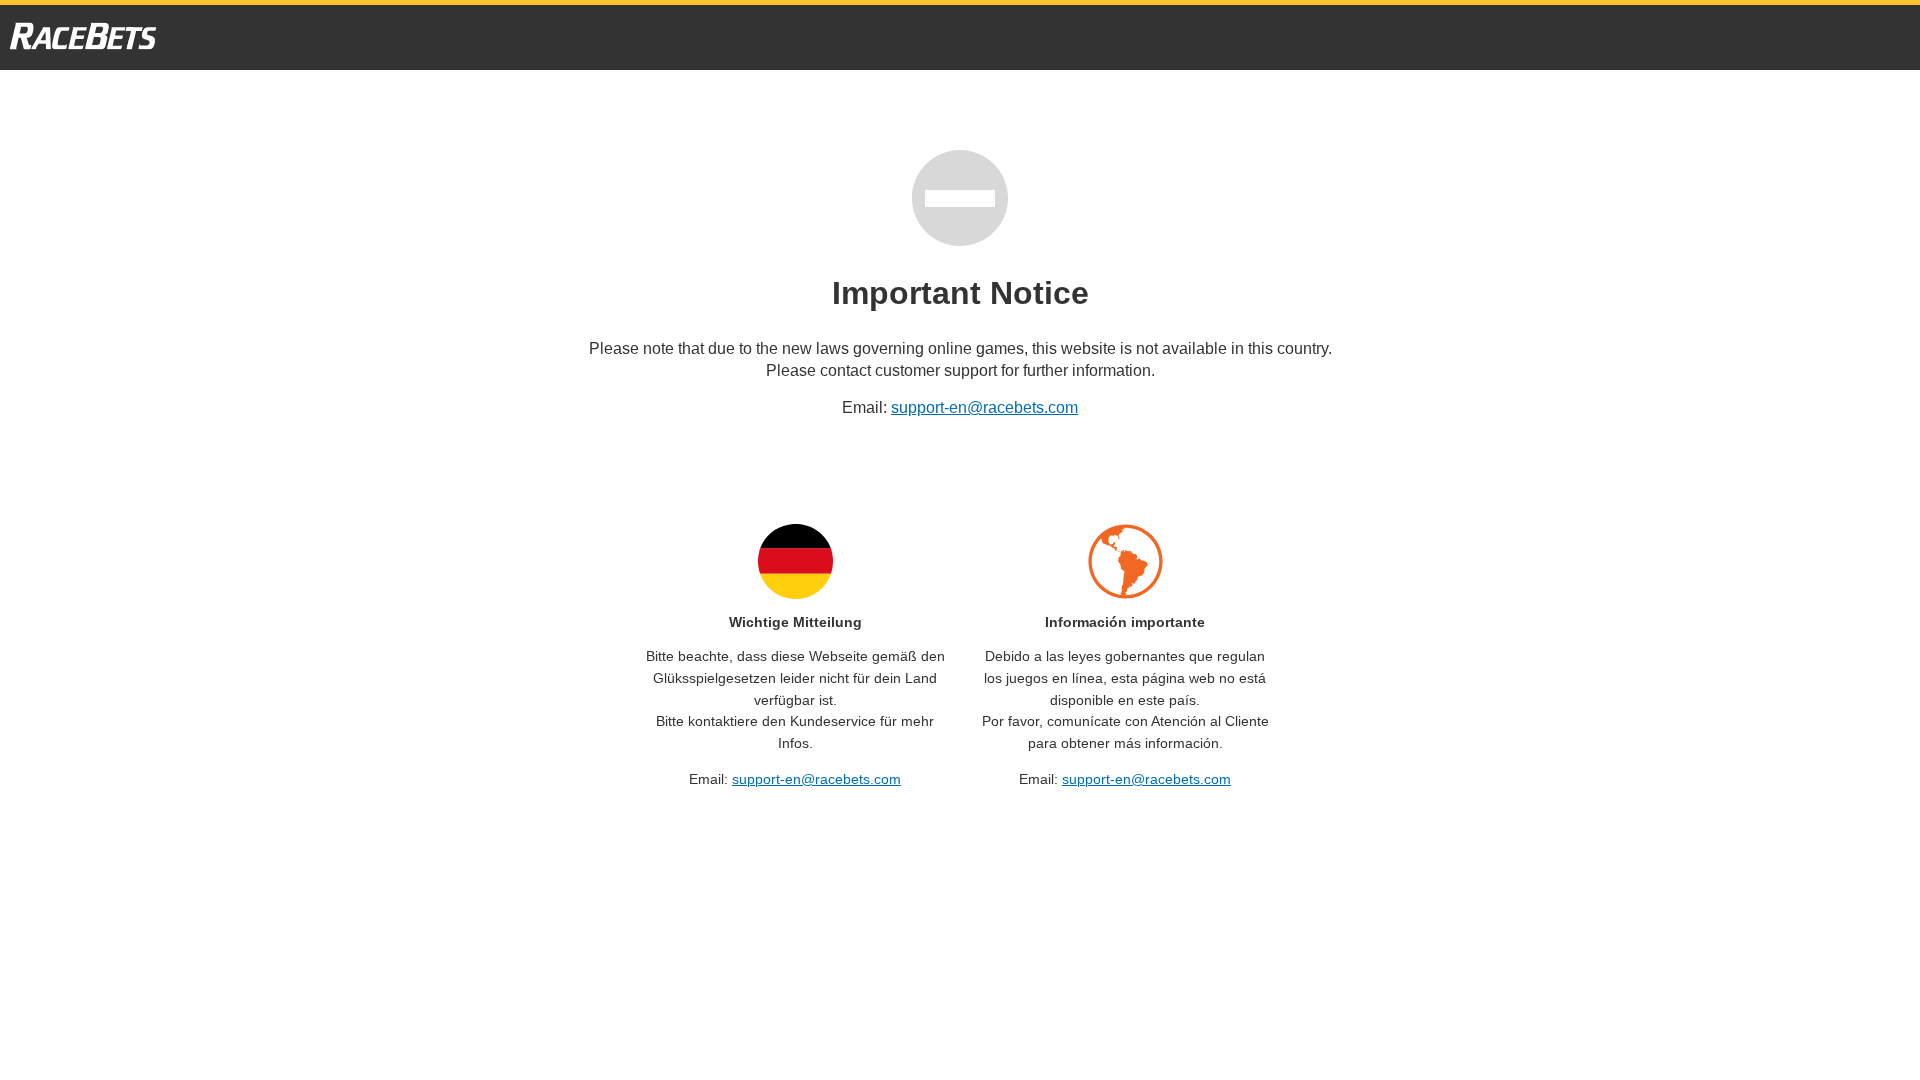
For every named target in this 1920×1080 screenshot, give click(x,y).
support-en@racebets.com (984, 407)
